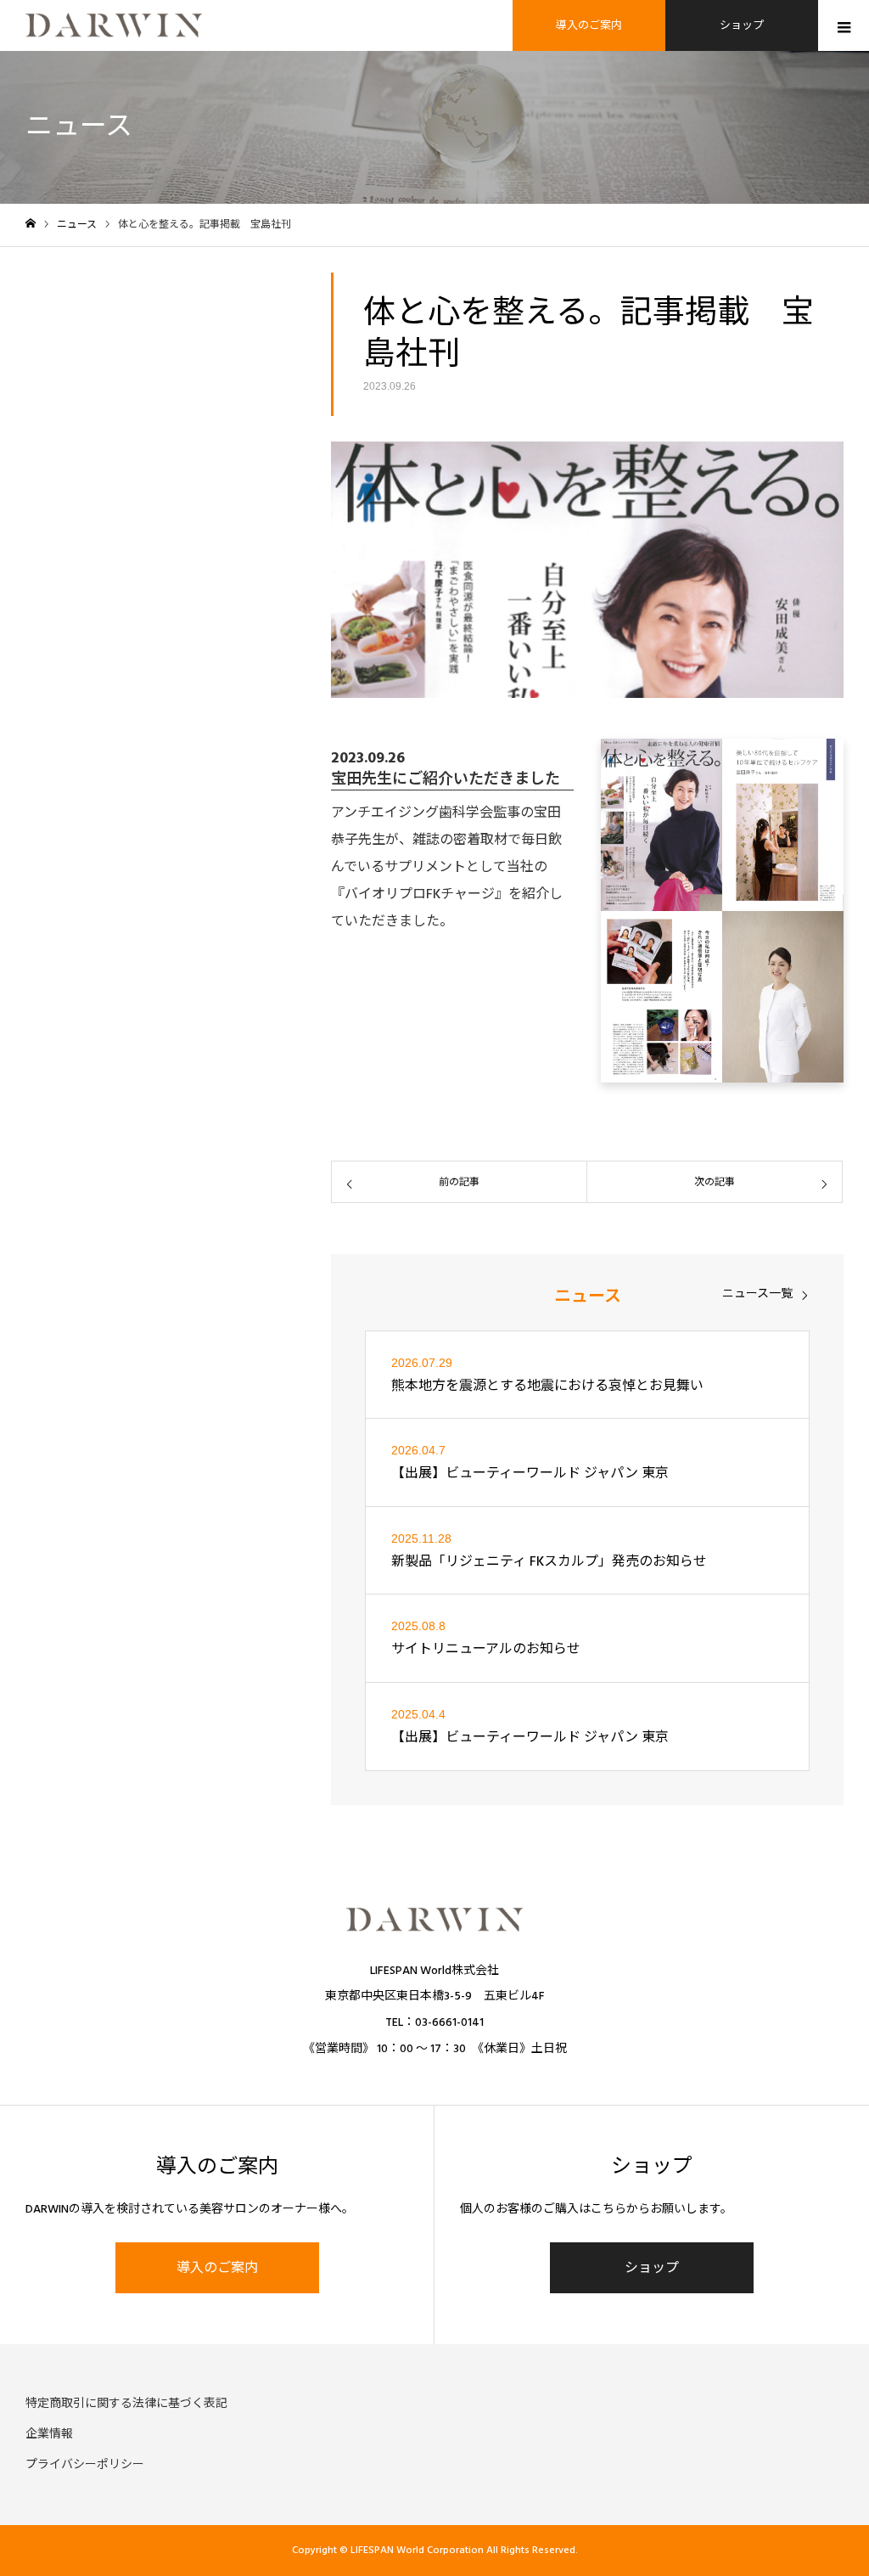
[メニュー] (844, 25)
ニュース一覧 (757, 1294)
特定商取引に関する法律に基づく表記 (126, 2404)
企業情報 (49, 2434)
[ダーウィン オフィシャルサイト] (114, 25)
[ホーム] (31, 224)
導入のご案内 (589, 25)
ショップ (742, 25)
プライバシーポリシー (85, 2465)
